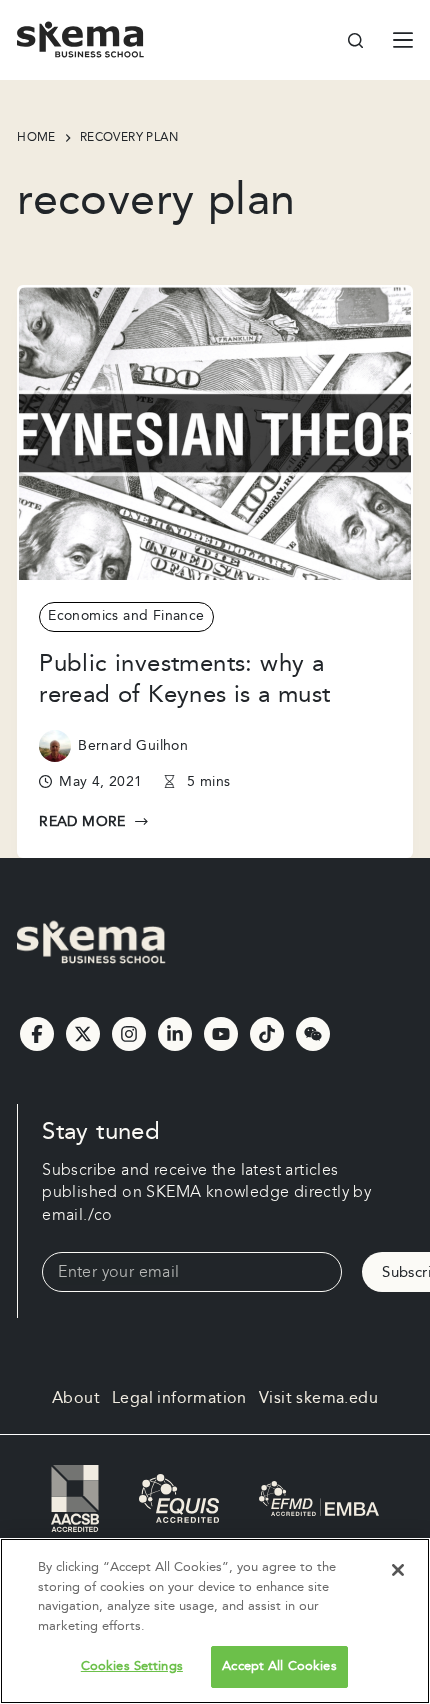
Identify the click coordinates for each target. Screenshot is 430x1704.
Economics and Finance (126, 616)
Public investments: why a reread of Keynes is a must (184, 679)
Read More (91, 823)
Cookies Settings (132, 1666)
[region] (215, 1621)
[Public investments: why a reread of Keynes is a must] (215, 434)
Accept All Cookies (279, 1666)
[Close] (398, 1570)
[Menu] (403, 40)
